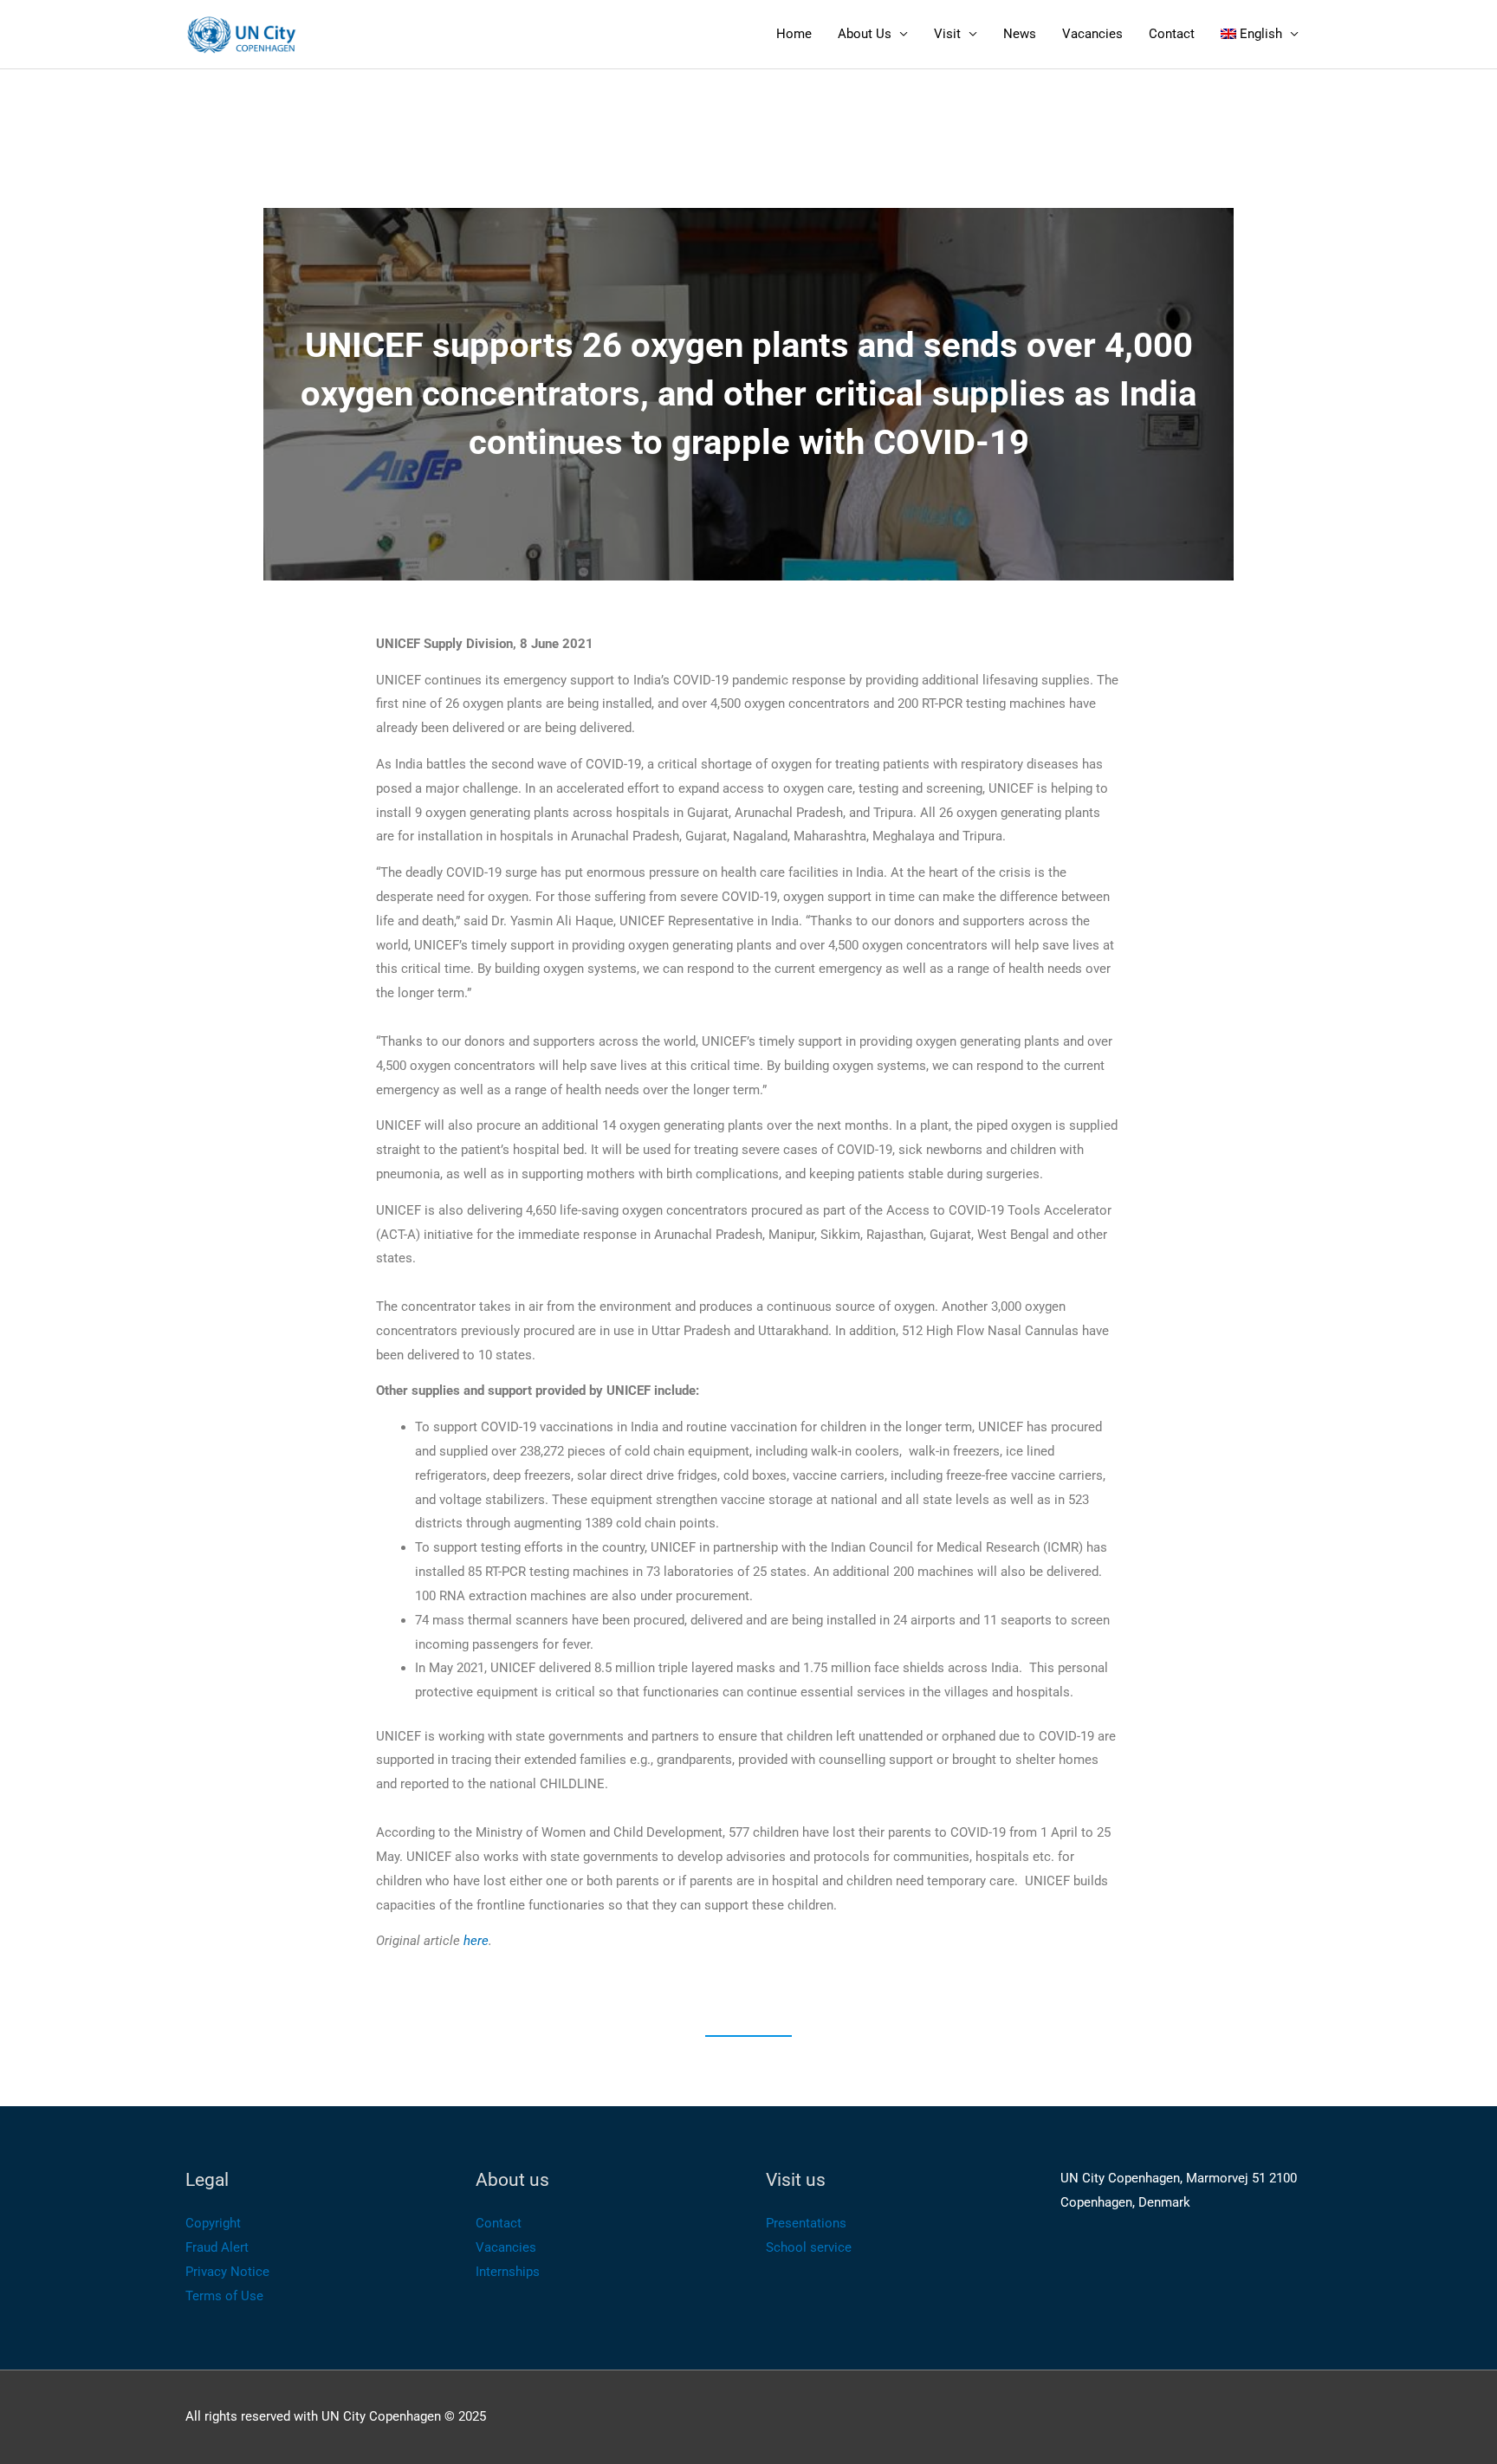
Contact (1172, 34)
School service (809, 2247)
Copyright (213, 2223)
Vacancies (1092, 34)
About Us (865, 34)
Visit (947, 34)
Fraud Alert (217, 2247)
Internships (508, 2272)
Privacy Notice (227, 2272)
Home (794, 34)
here (476, 1941)
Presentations (806, 2223)
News (1020, 34)
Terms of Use (224, 2296)
